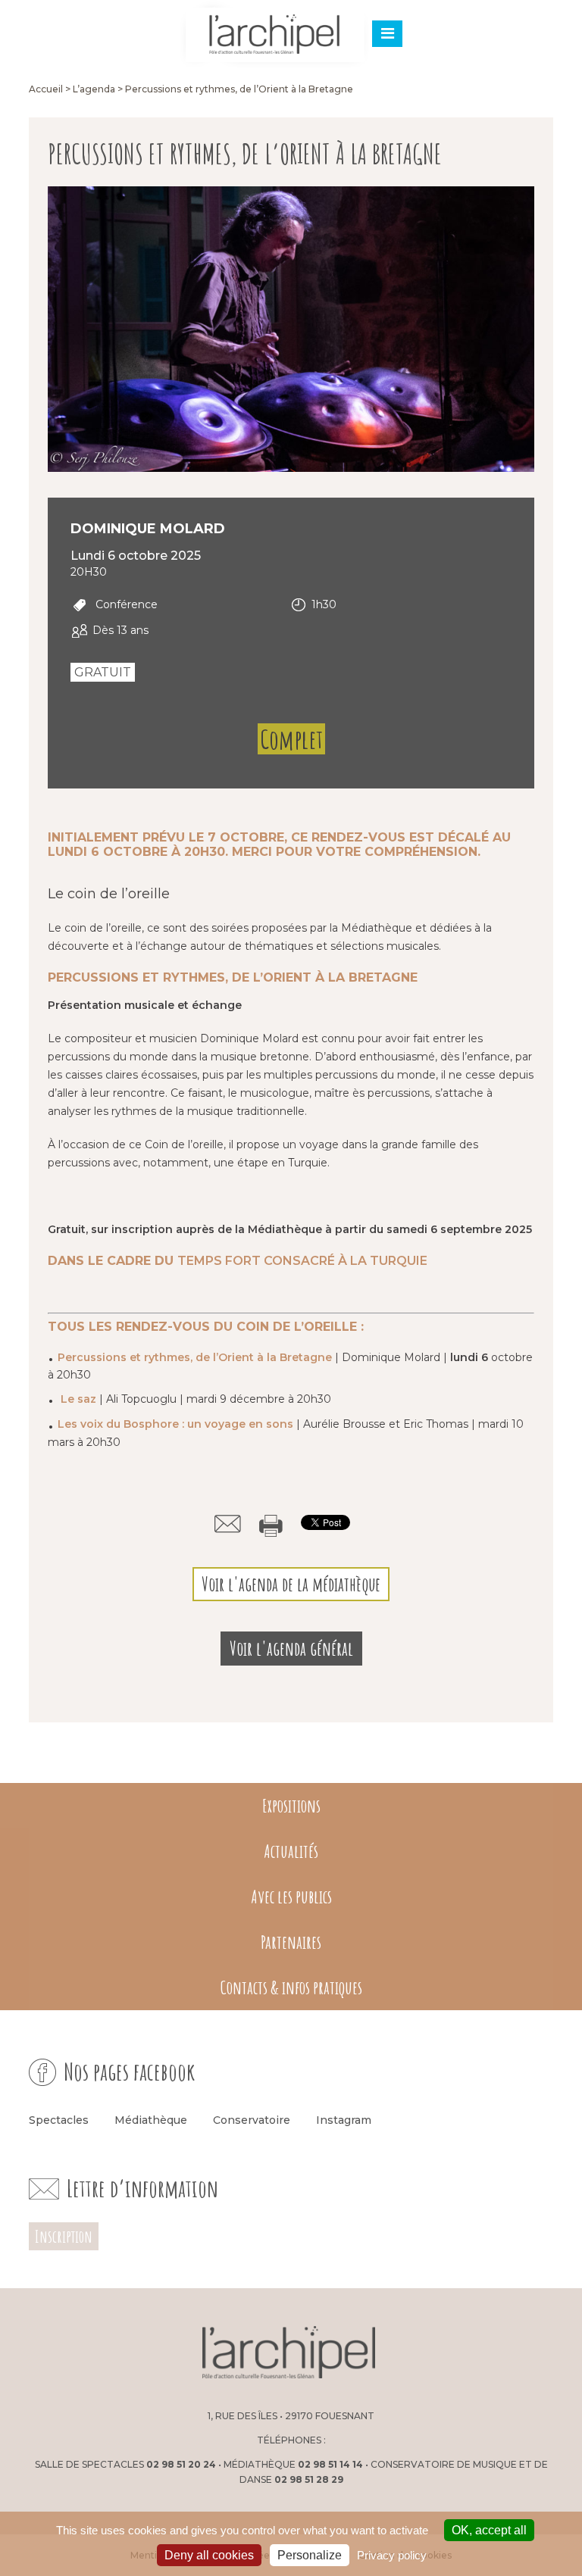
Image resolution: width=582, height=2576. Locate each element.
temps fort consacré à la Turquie (302, 1261)
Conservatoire (252, 2120)
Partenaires (291, 1942)
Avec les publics (291, 1897)
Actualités (291, 1851)
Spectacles (59, 2120)
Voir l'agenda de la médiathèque (291, 1584)
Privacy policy (392, 2555)
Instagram (344, 2120)
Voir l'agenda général (291, 1649)
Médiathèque (151, 2120)
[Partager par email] (228, 1524)
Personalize (310, 2555)
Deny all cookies (209, 2555)
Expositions (291, 1806)
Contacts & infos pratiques (291, 1987)
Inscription (64, 2236)
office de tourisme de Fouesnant (462, 2353)
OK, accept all (489, 2530)
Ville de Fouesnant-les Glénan (115, 2353)
